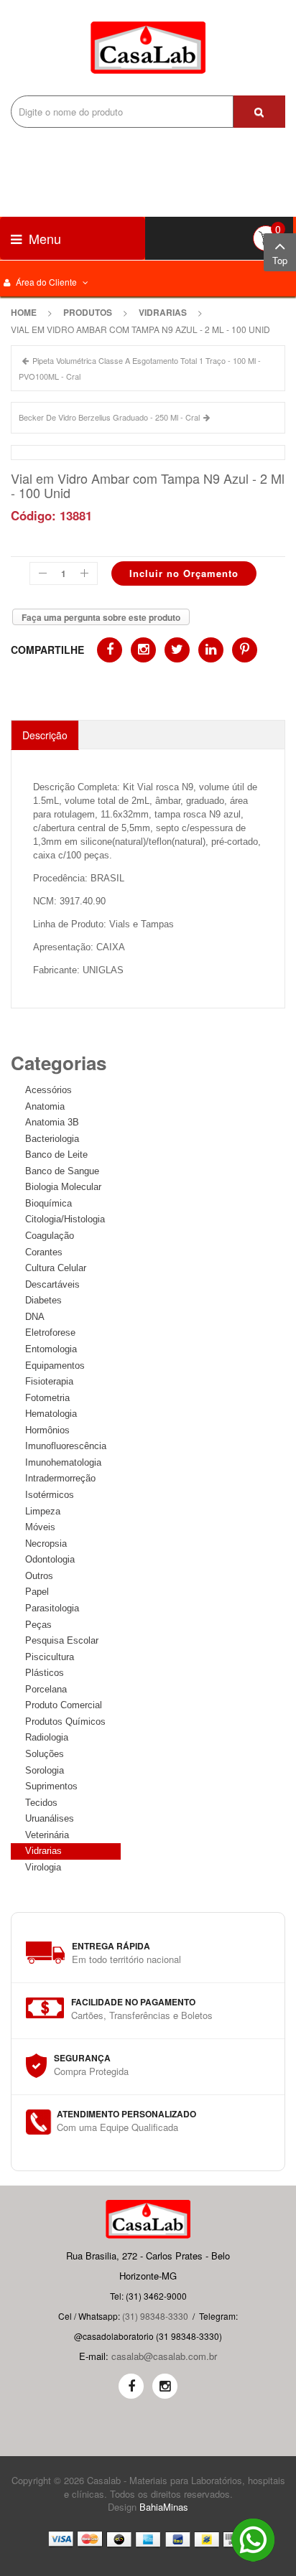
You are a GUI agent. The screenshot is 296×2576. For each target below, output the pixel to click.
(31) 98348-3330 (155, 2316)
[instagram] (165, 2386)
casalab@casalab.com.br (164, 2356)
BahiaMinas (164, 2507)
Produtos (88, 312)
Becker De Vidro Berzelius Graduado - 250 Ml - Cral (109, 417)
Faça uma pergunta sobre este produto (101, 617)
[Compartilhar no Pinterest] (245, 650)
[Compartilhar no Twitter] (177, 650)
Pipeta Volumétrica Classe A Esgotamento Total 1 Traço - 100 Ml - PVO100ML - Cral (140, 368)
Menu (43, 238)
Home (24, 312)
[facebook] (131, 2386)
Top (280, 260)
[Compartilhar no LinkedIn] (211, 650)
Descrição (45, 735)
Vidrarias (163, 312)
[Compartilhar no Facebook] (110, 650)
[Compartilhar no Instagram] (143, 650)
